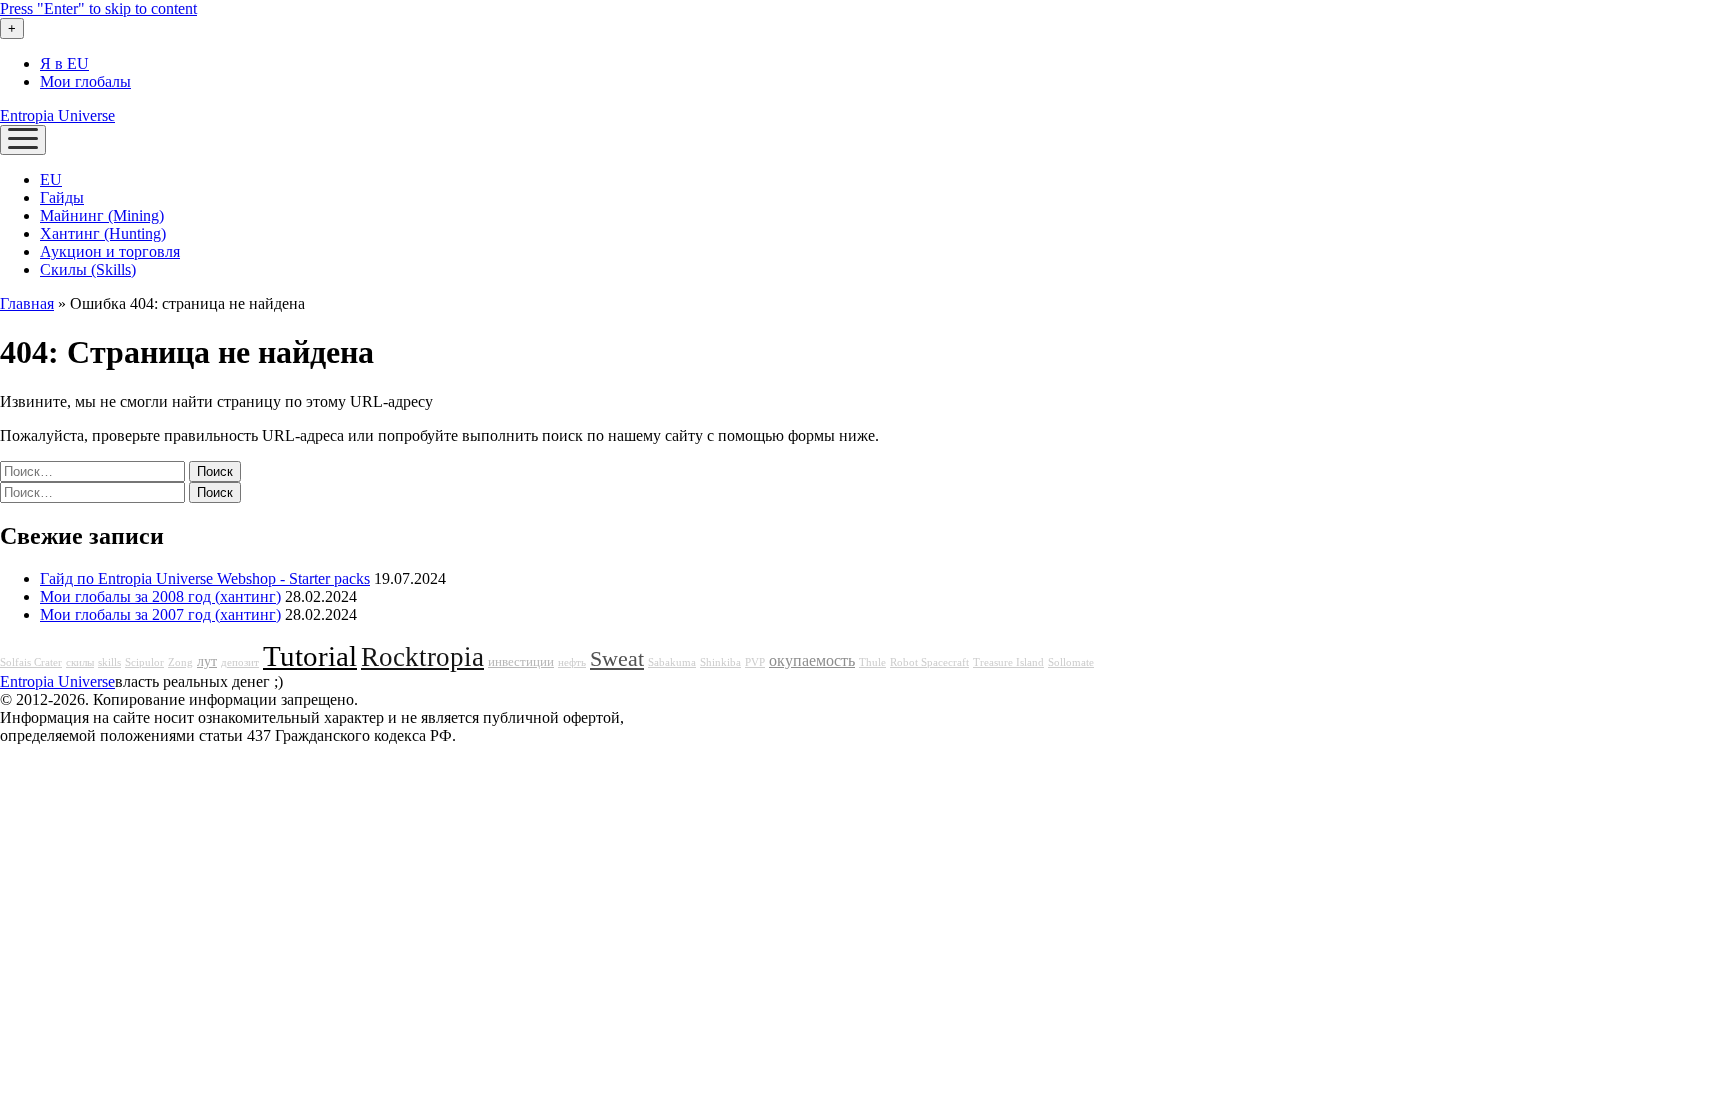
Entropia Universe (57, 115)
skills (109, 662)
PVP (755, 662)
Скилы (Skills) (88, 269)
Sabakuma (672, 662)
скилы (80, 662)
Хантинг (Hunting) (103, 233)
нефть (572, 662)
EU (51, 179)
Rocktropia (422, 657)
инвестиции (521, 662)
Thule (872, 662)
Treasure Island (1008, 662)
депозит (240, 662)
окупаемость (812, 661)
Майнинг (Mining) (102, 215)
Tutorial (310, 656)
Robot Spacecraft (929, 662)
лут (207, 661)
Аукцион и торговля (110, 251)
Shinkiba (720, 662)
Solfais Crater (31, 662)
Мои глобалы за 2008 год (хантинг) (160, 596)
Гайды (62, 197)
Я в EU (64, 63)
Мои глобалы (85, 81)
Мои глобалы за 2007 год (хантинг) (160, 614)
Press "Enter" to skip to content (98, 8)
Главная (27, 303)
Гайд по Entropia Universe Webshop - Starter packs (205, 578)
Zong (180, 662)
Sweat (617, 659)
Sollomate (1071, 662)
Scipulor (144, 662)
